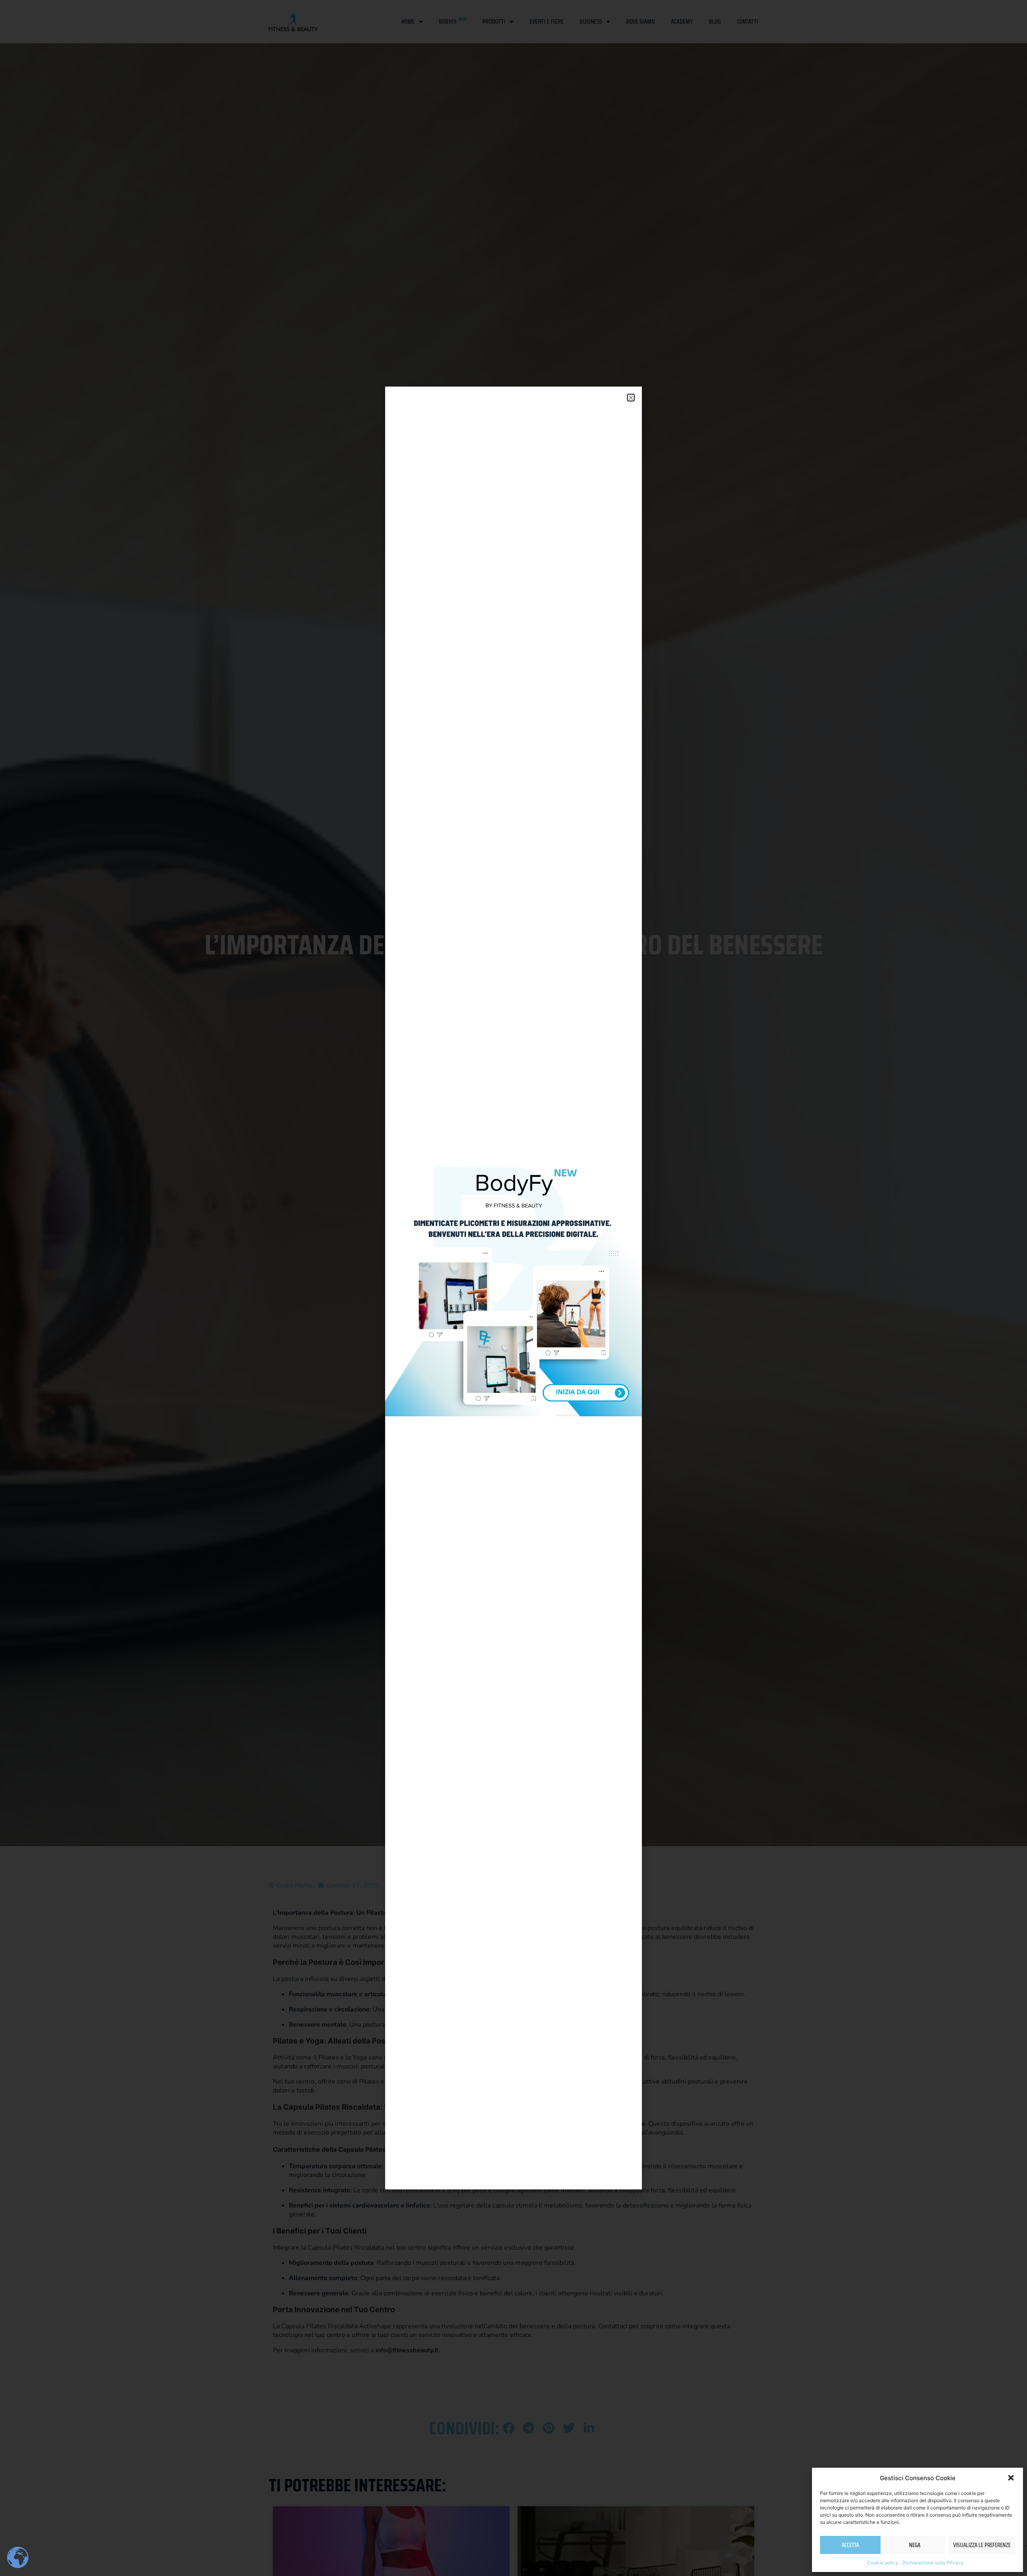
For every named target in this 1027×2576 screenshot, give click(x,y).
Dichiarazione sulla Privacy (933, 2563)
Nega (915, 2545)
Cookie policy (883, 2563)
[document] (513, 1288)
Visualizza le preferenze (982, 2545)
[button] (1011, 2478)
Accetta (850, 2545)
